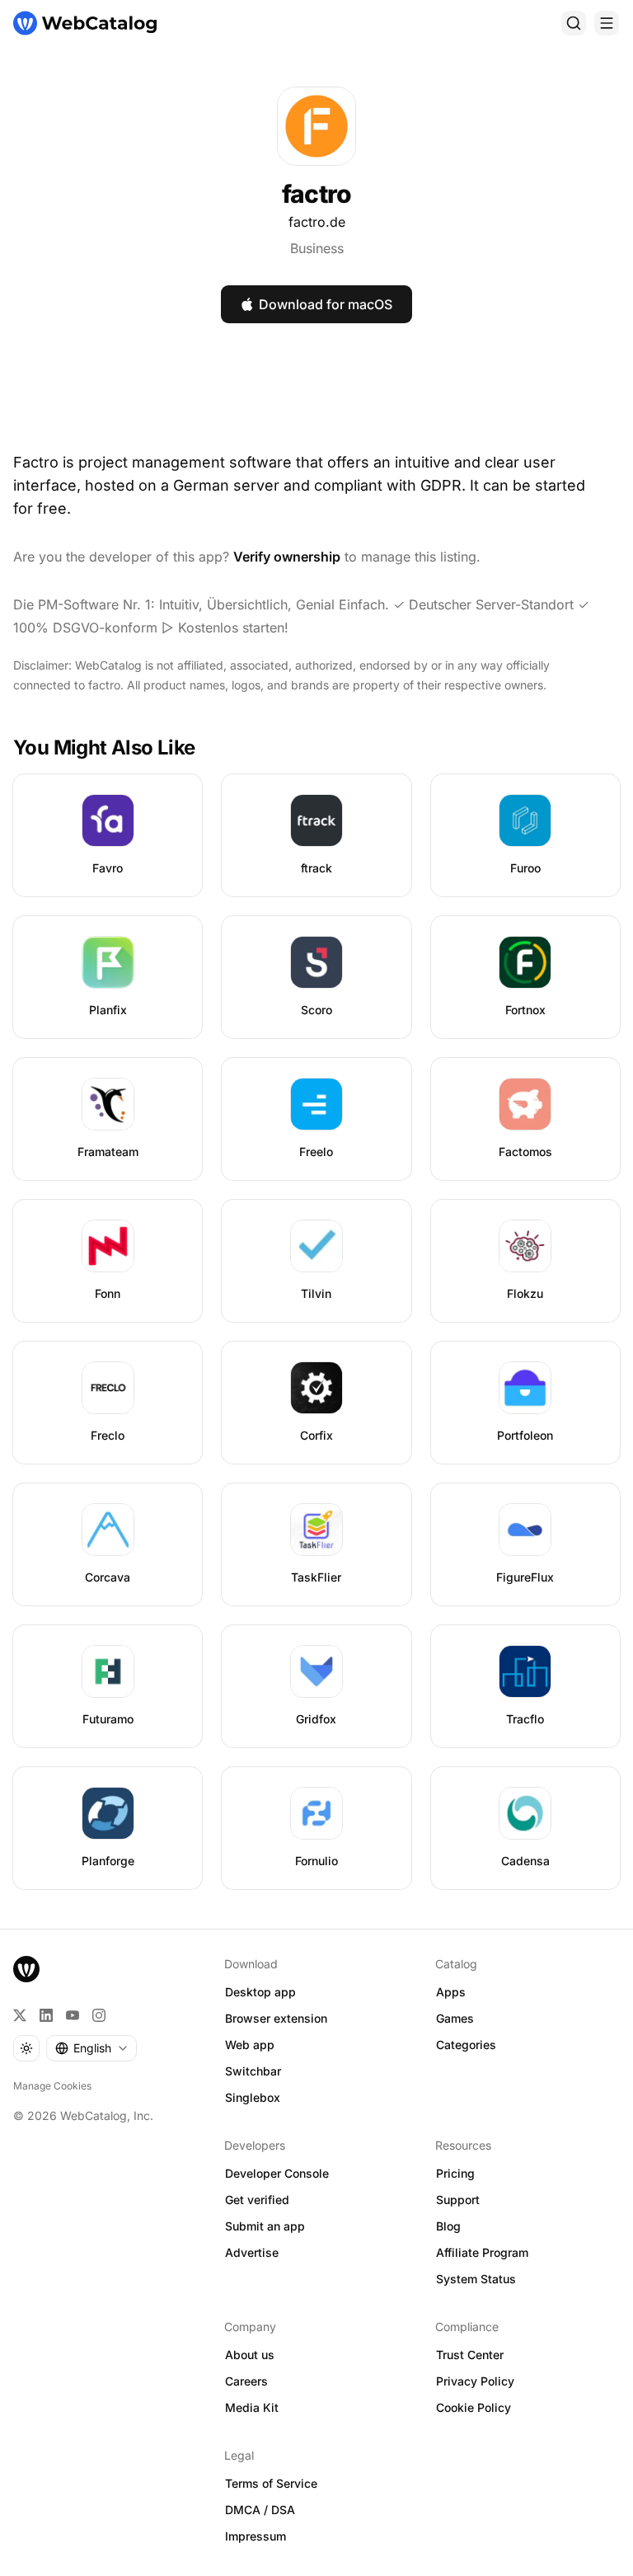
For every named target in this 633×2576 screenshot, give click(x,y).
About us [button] (250, 2355)
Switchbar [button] (253, 2071)
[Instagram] (99, 2015)
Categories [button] (466, 2045)
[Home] (85, 23)
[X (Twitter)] (20, 2015)
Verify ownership (287, 557)
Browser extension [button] (276, 2018)
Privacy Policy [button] (475, 2381)
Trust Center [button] (470, 2355)
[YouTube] (73, 2015)
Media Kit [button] (252, 2407)
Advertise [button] (252, 2252)
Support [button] (458, 2200)
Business (317, 248)
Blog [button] (448, 2226)
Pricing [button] (455, 2173)
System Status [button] (476, 2279)
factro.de (317, 222)
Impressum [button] (256, 2536)
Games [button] (455, 2018)
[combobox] (91, 2048)
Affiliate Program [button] (482, 2252)
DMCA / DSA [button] (260, 2510)
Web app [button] (250, 2045)
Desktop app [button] (260, 1992)
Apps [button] (451, 1992)
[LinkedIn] (46, 2015)
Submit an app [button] (265, 2226)
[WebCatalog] (26, 1969)
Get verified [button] (257, 2200)
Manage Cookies (52, 2086)
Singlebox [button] (253, 2097)
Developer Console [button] (277, 2173)
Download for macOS (326, 304)
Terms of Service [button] (271, 2483)
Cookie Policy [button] (474, 2407)
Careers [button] (246, 2381)
